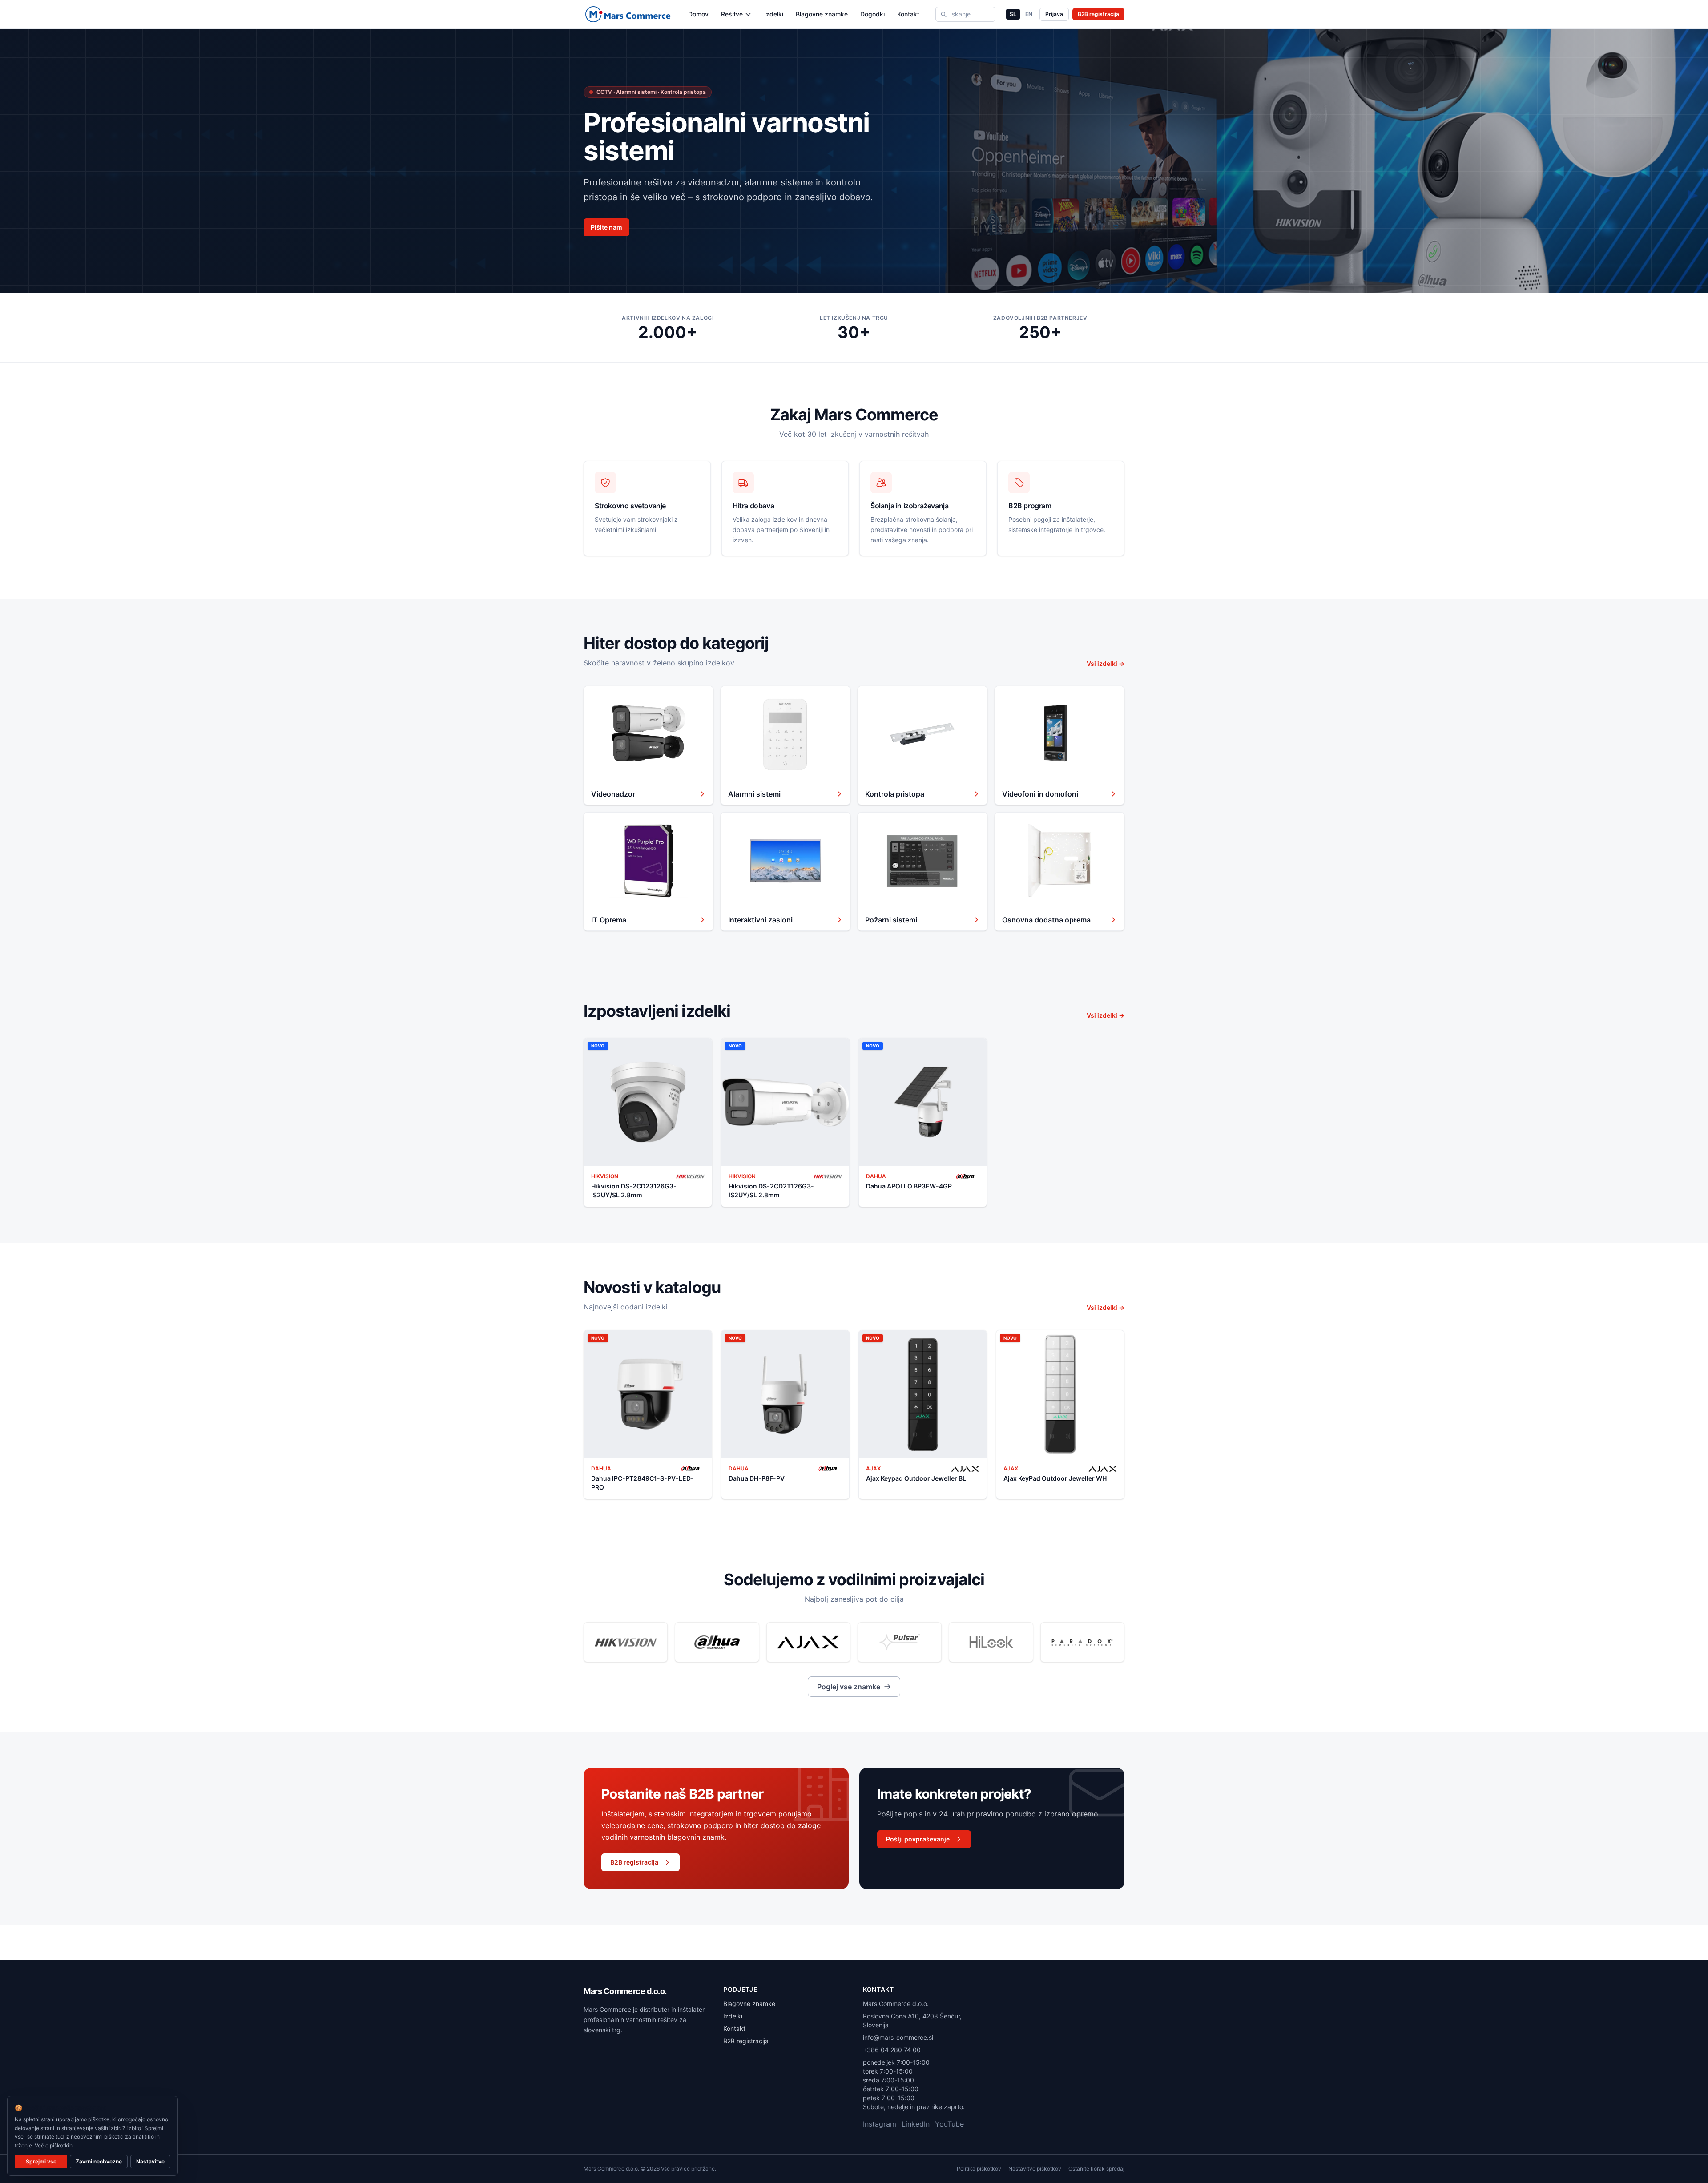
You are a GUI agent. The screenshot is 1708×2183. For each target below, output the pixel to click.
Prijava (1054, 14)
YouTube (949, 2124)
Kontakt (908, 14)
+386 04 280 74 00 (892, 2050)
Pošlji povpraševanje (918, 1839)
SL (1013, 14)
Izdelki (774, 14)
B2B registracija (1098, 14)
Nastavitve (150, 2161)
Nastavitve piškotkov (1035, 2169)
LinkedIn (916, 2124)
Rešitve (732, 14)
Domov (698, 14)
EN (1029, 14)
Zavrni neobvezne (99, 2161)
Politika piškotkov (979, 2169)
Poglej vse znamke (849, 1687)
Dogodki (872, 14)
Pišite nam (606, 227)
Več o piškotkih (54, 2145)
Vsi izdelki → (1106, 663)
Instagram (880, 2124)
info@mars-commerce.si (898, 2037)
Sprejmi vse (41, 2161)
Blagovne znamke (822, 14)
